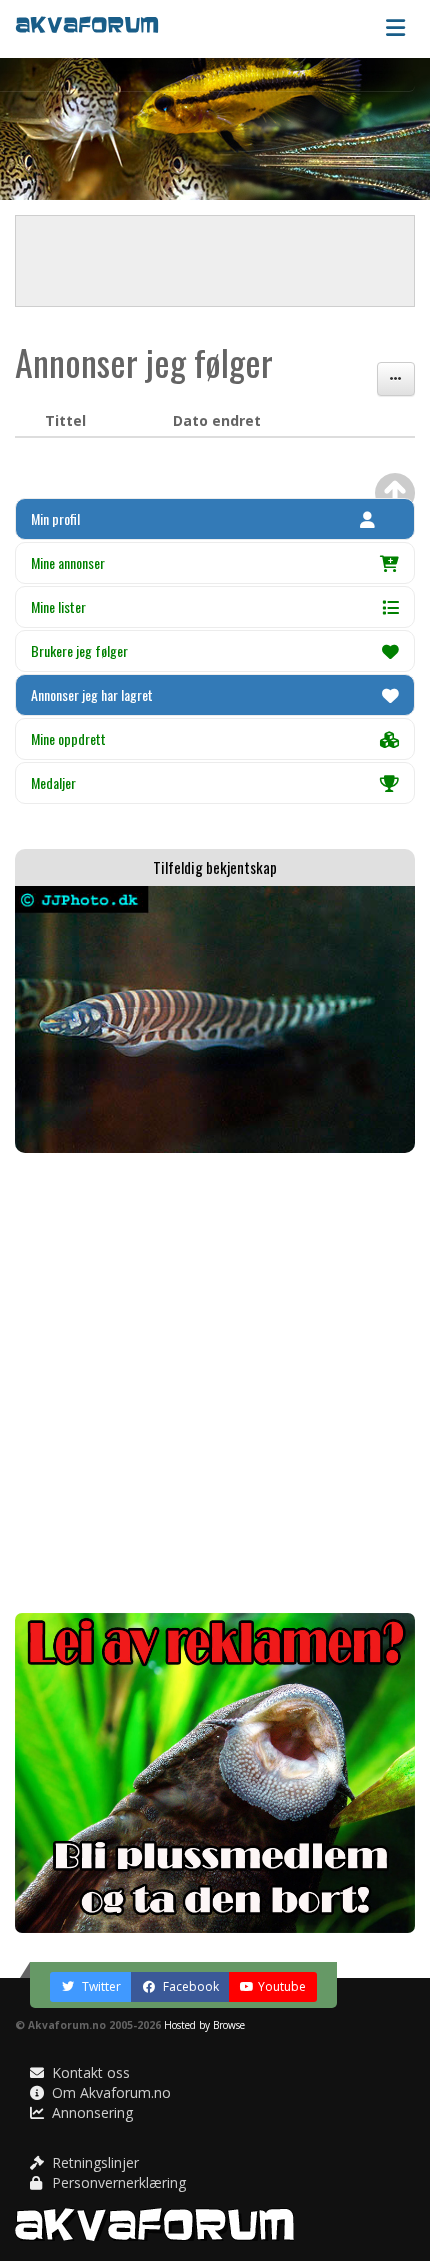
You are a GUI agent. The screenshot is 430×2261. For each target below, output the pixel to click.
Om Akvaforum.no (109, 2092)
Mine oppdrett (68, 738)
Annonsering (90, 2112)
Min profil (55, 518)
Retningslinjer (93, 2162)
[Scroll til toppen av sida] (395, 493)
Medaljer (53, 782)
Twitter (100, 1986)
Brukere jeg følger (79, 650)
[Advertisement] (215, 1383)
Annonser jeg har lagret (92, 694)
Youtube (282, 1986)
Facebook (189, 1986)
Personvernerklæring (117, 2182)
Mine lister (58, 606)
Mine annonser (68, 562)
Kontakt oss (89, 2072)
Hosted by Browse (204, 2025)
